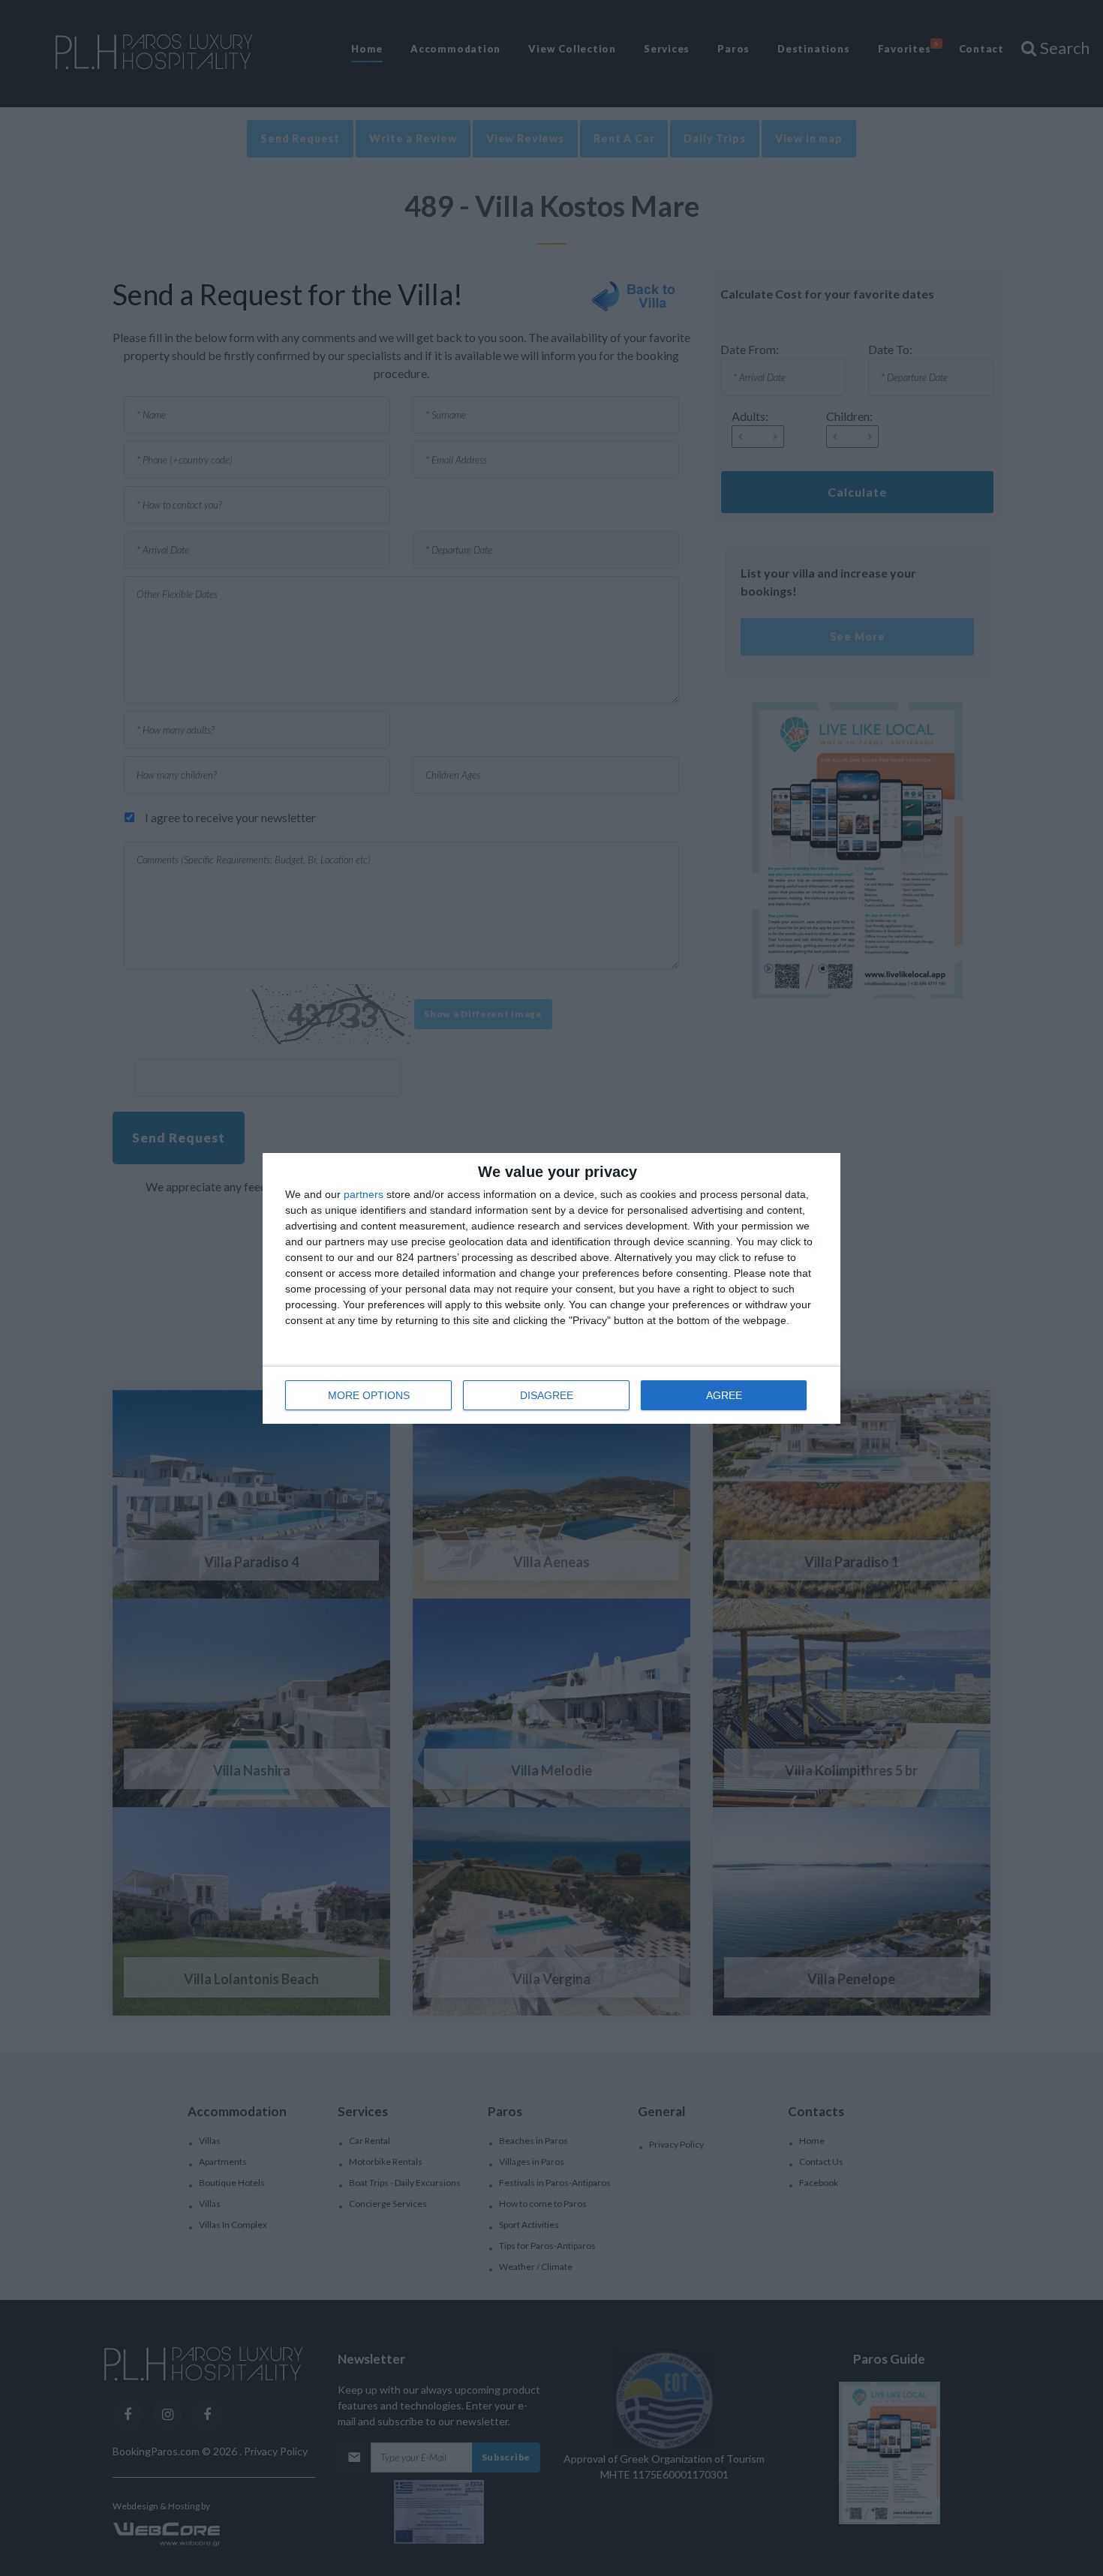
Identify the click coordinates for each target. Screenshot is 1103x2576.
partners (364, 1194)
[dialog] (551, 1288)
